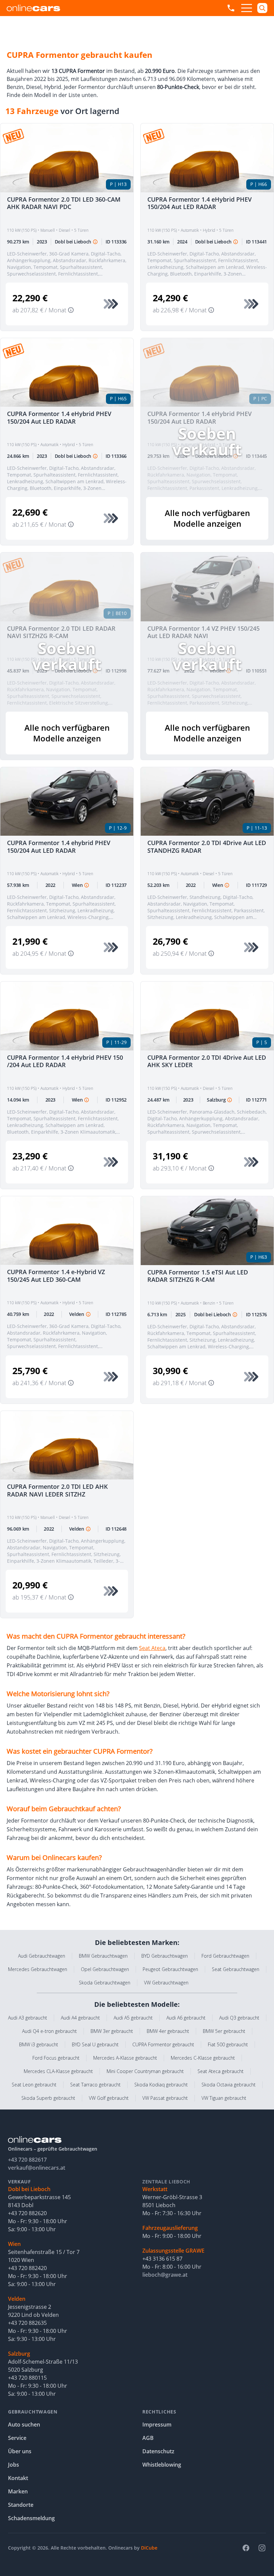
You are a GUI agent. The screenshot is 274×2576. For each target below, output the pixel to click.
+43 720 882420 (27, 2268)
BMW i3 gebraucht (39, 2044)
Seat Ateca (152, 1648)
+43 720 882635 (27, 2323)
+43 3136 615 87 (162, 2259)
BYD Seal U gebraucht (95, 2044)
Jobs (14, 2465)
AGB (148, 2438)
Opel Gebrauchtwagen (105, 1969)
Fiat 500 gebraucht (228, 2044)
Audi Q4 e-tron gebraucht (49, 2031)
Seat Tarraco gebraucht (95, 2085)
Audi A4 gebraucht (80, 2018)
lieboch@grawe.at (165, 2275)
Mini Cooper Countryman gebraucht (145, 2071)
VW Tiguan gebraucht (224, 2098)
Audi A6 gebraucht (186, 2018)
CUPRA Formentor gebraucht (163, 2044)
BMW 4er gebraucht (168, 2031)
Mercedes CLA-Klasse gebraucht (58, 2071)
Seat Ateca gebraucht (221, 2071)
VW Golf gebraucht (109, 2098)
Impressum (157, 2425)
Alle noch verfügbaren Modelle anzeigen (207, 518)
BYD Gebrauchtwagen (165, 1956)
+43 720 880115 (27, 2378)
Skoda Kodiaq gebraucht (161, 2085)
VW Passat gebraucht (165, 2098)
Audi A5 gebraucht (133, 2018)
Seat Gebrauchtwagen (236, 1969)
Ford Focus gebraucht (56, 2058)
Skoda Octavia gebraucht (229, 2085)
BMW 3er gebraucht (112, 2031)
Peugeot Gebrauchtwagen (170, 1969)
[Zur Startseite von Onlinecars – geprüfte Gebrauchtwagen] (33, 8)
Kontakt (18, 2478)
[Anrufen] (231, 8)
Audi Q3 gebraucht (239, 2018)
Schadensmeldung (31, 2518)
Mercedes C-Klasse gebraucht (203, 2058)
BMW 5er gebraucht (224, 2031)
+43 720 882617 (27, 2160)
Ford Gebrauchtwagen (225, 1956)
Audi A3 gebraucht (28, 2018)
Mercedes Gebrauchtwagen (38, 1969)
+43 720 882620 (27, 2213)
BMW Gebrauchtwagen (103, 1956)
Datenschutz (158, 2451)
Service (17, 2438)
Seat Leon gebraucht (34, 2085)
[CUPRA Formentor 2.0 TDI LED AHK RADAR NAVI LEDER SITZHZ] (67, 1445)
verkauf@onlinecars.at (37, 2168)
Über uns (20, 2451)
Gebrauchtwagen (33, 2412)
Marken (18, 2491)
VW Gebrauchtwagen (166, 1983)
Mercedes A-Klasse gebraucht (125, 2058)
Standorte (21, 2505)
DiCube (149, 2548)
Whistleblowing (162, 2465)
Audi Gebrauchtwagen (42, 1956)
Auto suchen (24, 2425)
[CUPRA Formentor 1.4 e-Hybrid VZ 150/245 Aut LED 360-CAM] (67, 1231)
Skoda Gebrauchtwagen (105, 1983)
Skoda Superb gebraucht (48, 2098)
